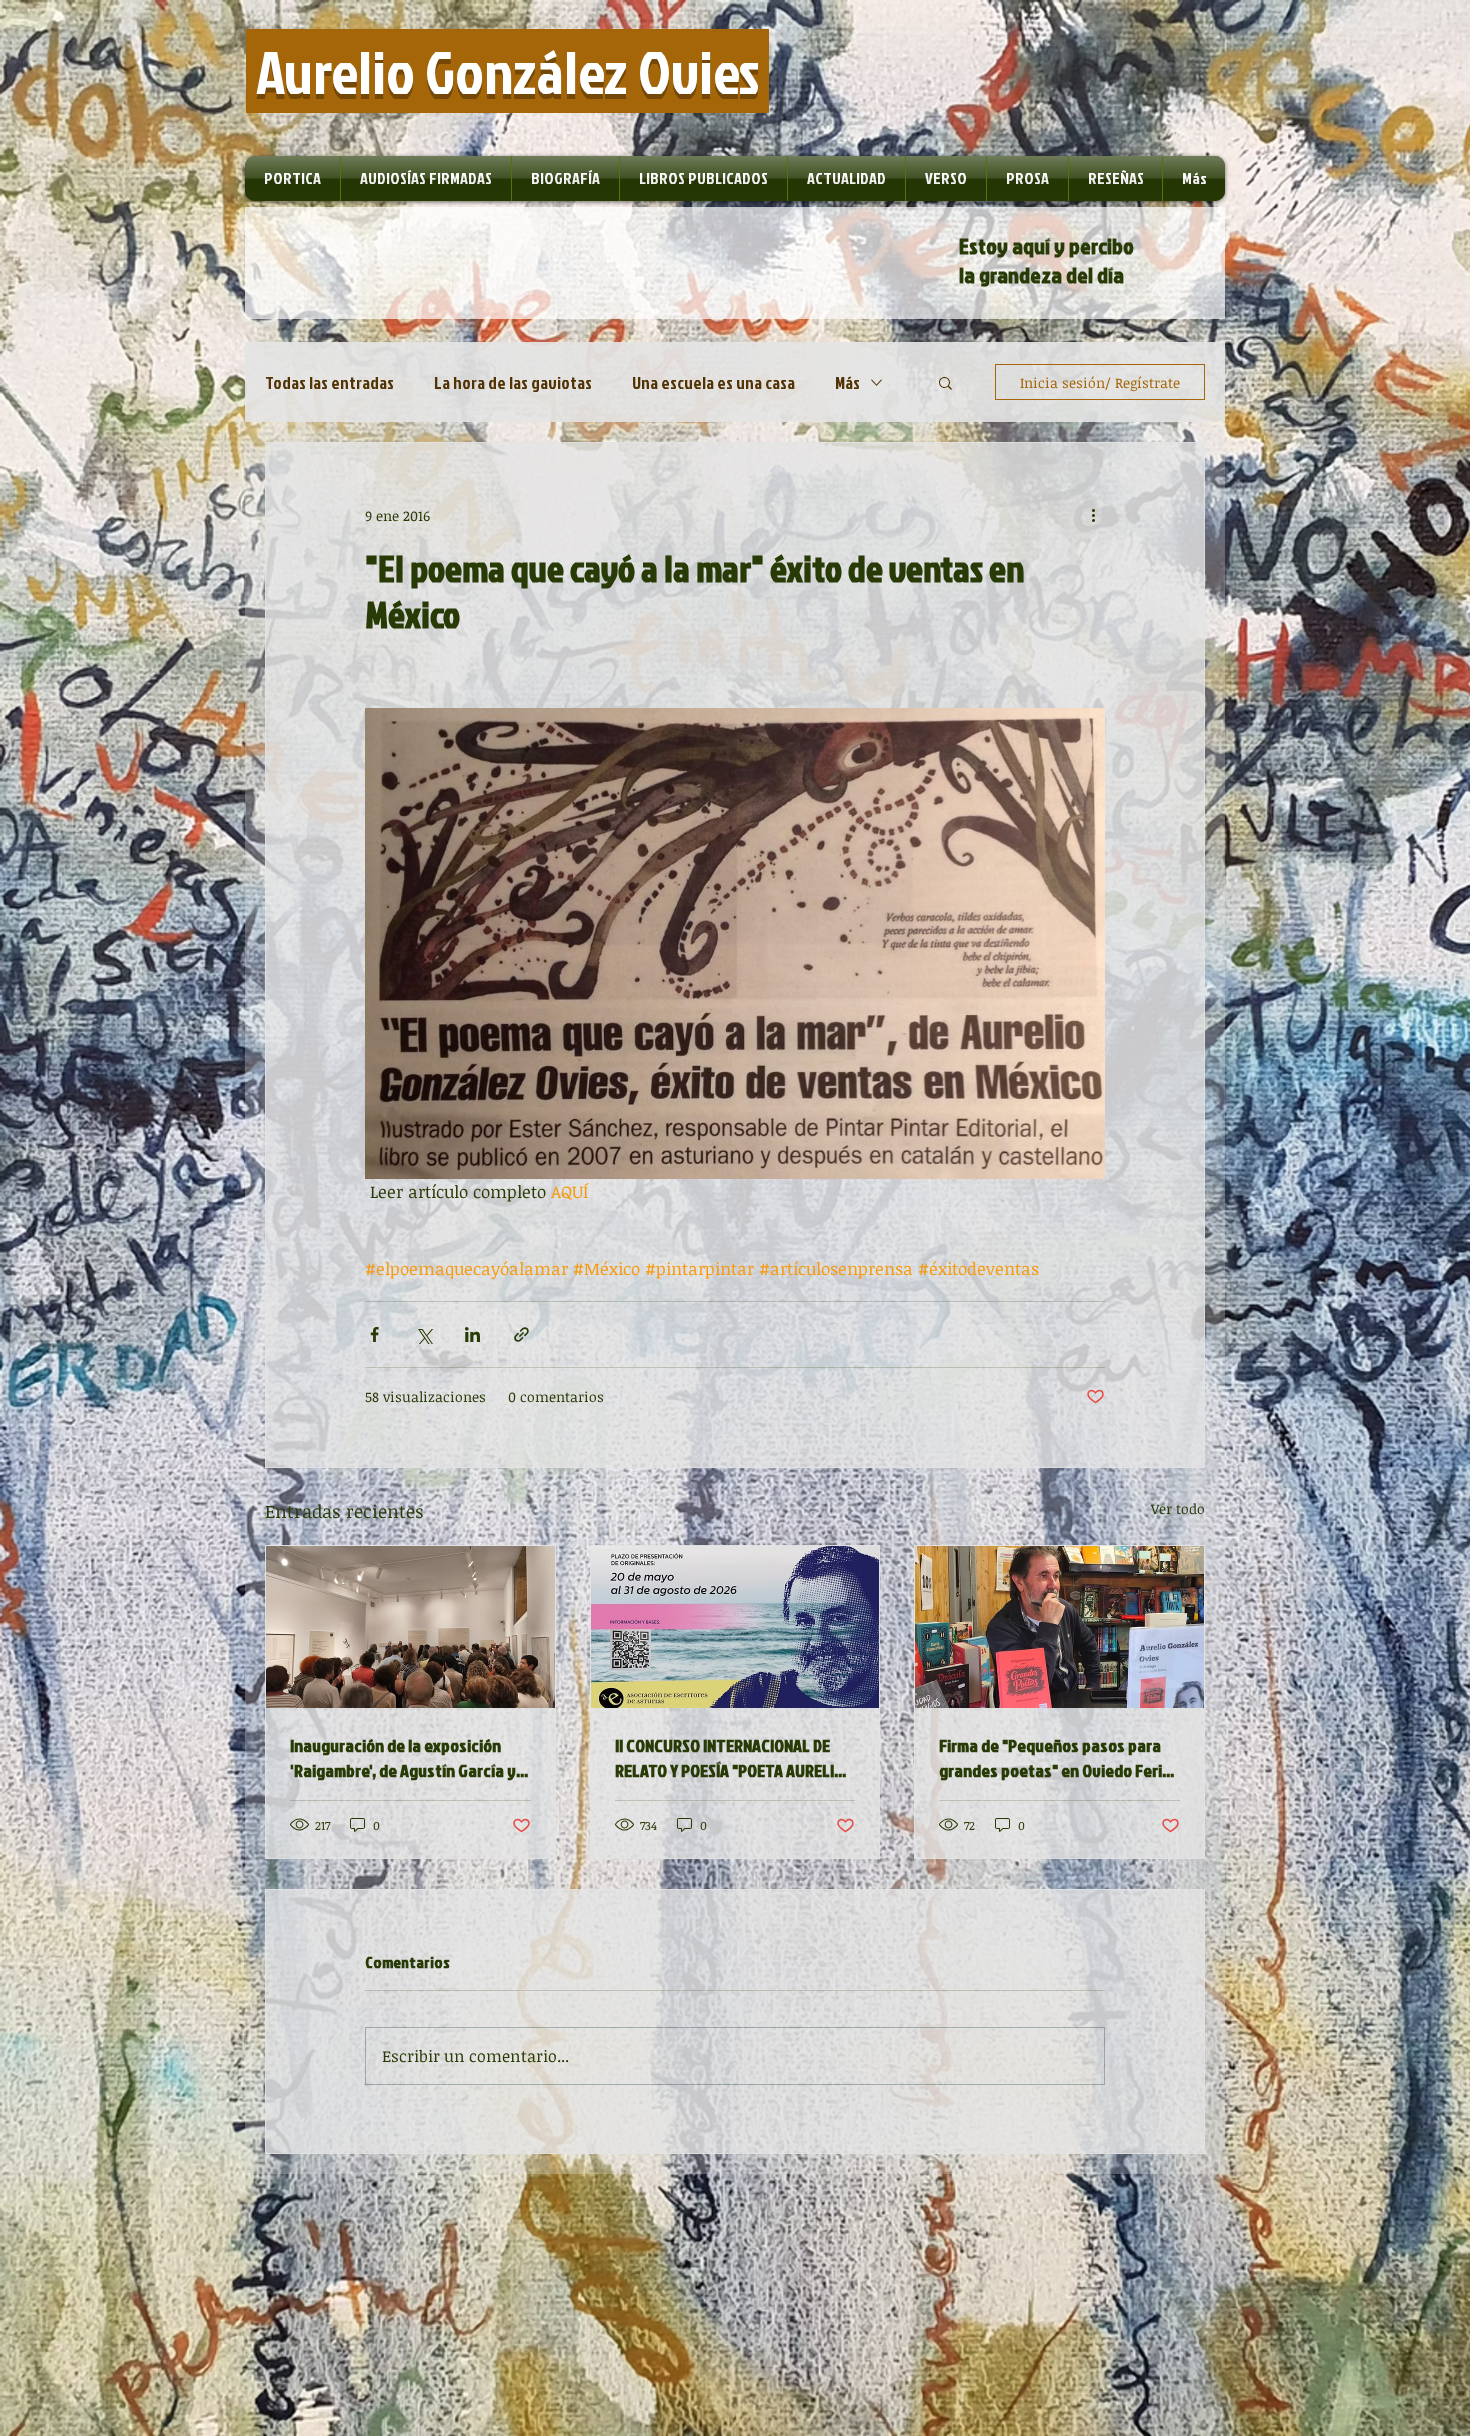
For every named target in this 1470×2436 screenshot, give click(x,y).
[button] (945, 382)
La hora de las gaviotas (513, 382)
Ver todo (1178, 1508)
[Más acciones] (1093, 515)
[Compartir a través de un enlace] (521, 1334)
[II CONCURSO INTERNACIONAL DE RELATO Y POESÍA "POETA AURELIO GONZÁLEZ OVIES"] (735, 1627)
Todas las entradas (329, 382)
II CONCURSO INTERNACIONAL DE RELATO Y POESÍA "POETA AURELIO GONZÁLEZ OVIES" (729, 1758)
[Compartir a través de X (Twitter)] (423, 1334)
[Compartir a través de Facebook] (374, 1334)
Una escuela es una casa (713, 382)
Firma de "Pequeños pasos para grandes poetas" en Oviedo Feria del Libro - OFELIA (1055, 1758)
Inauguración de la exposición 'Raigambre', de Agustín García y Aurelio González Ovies (403, 1758)
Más (847, 382)
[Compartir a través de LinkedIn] (472, 1334)
